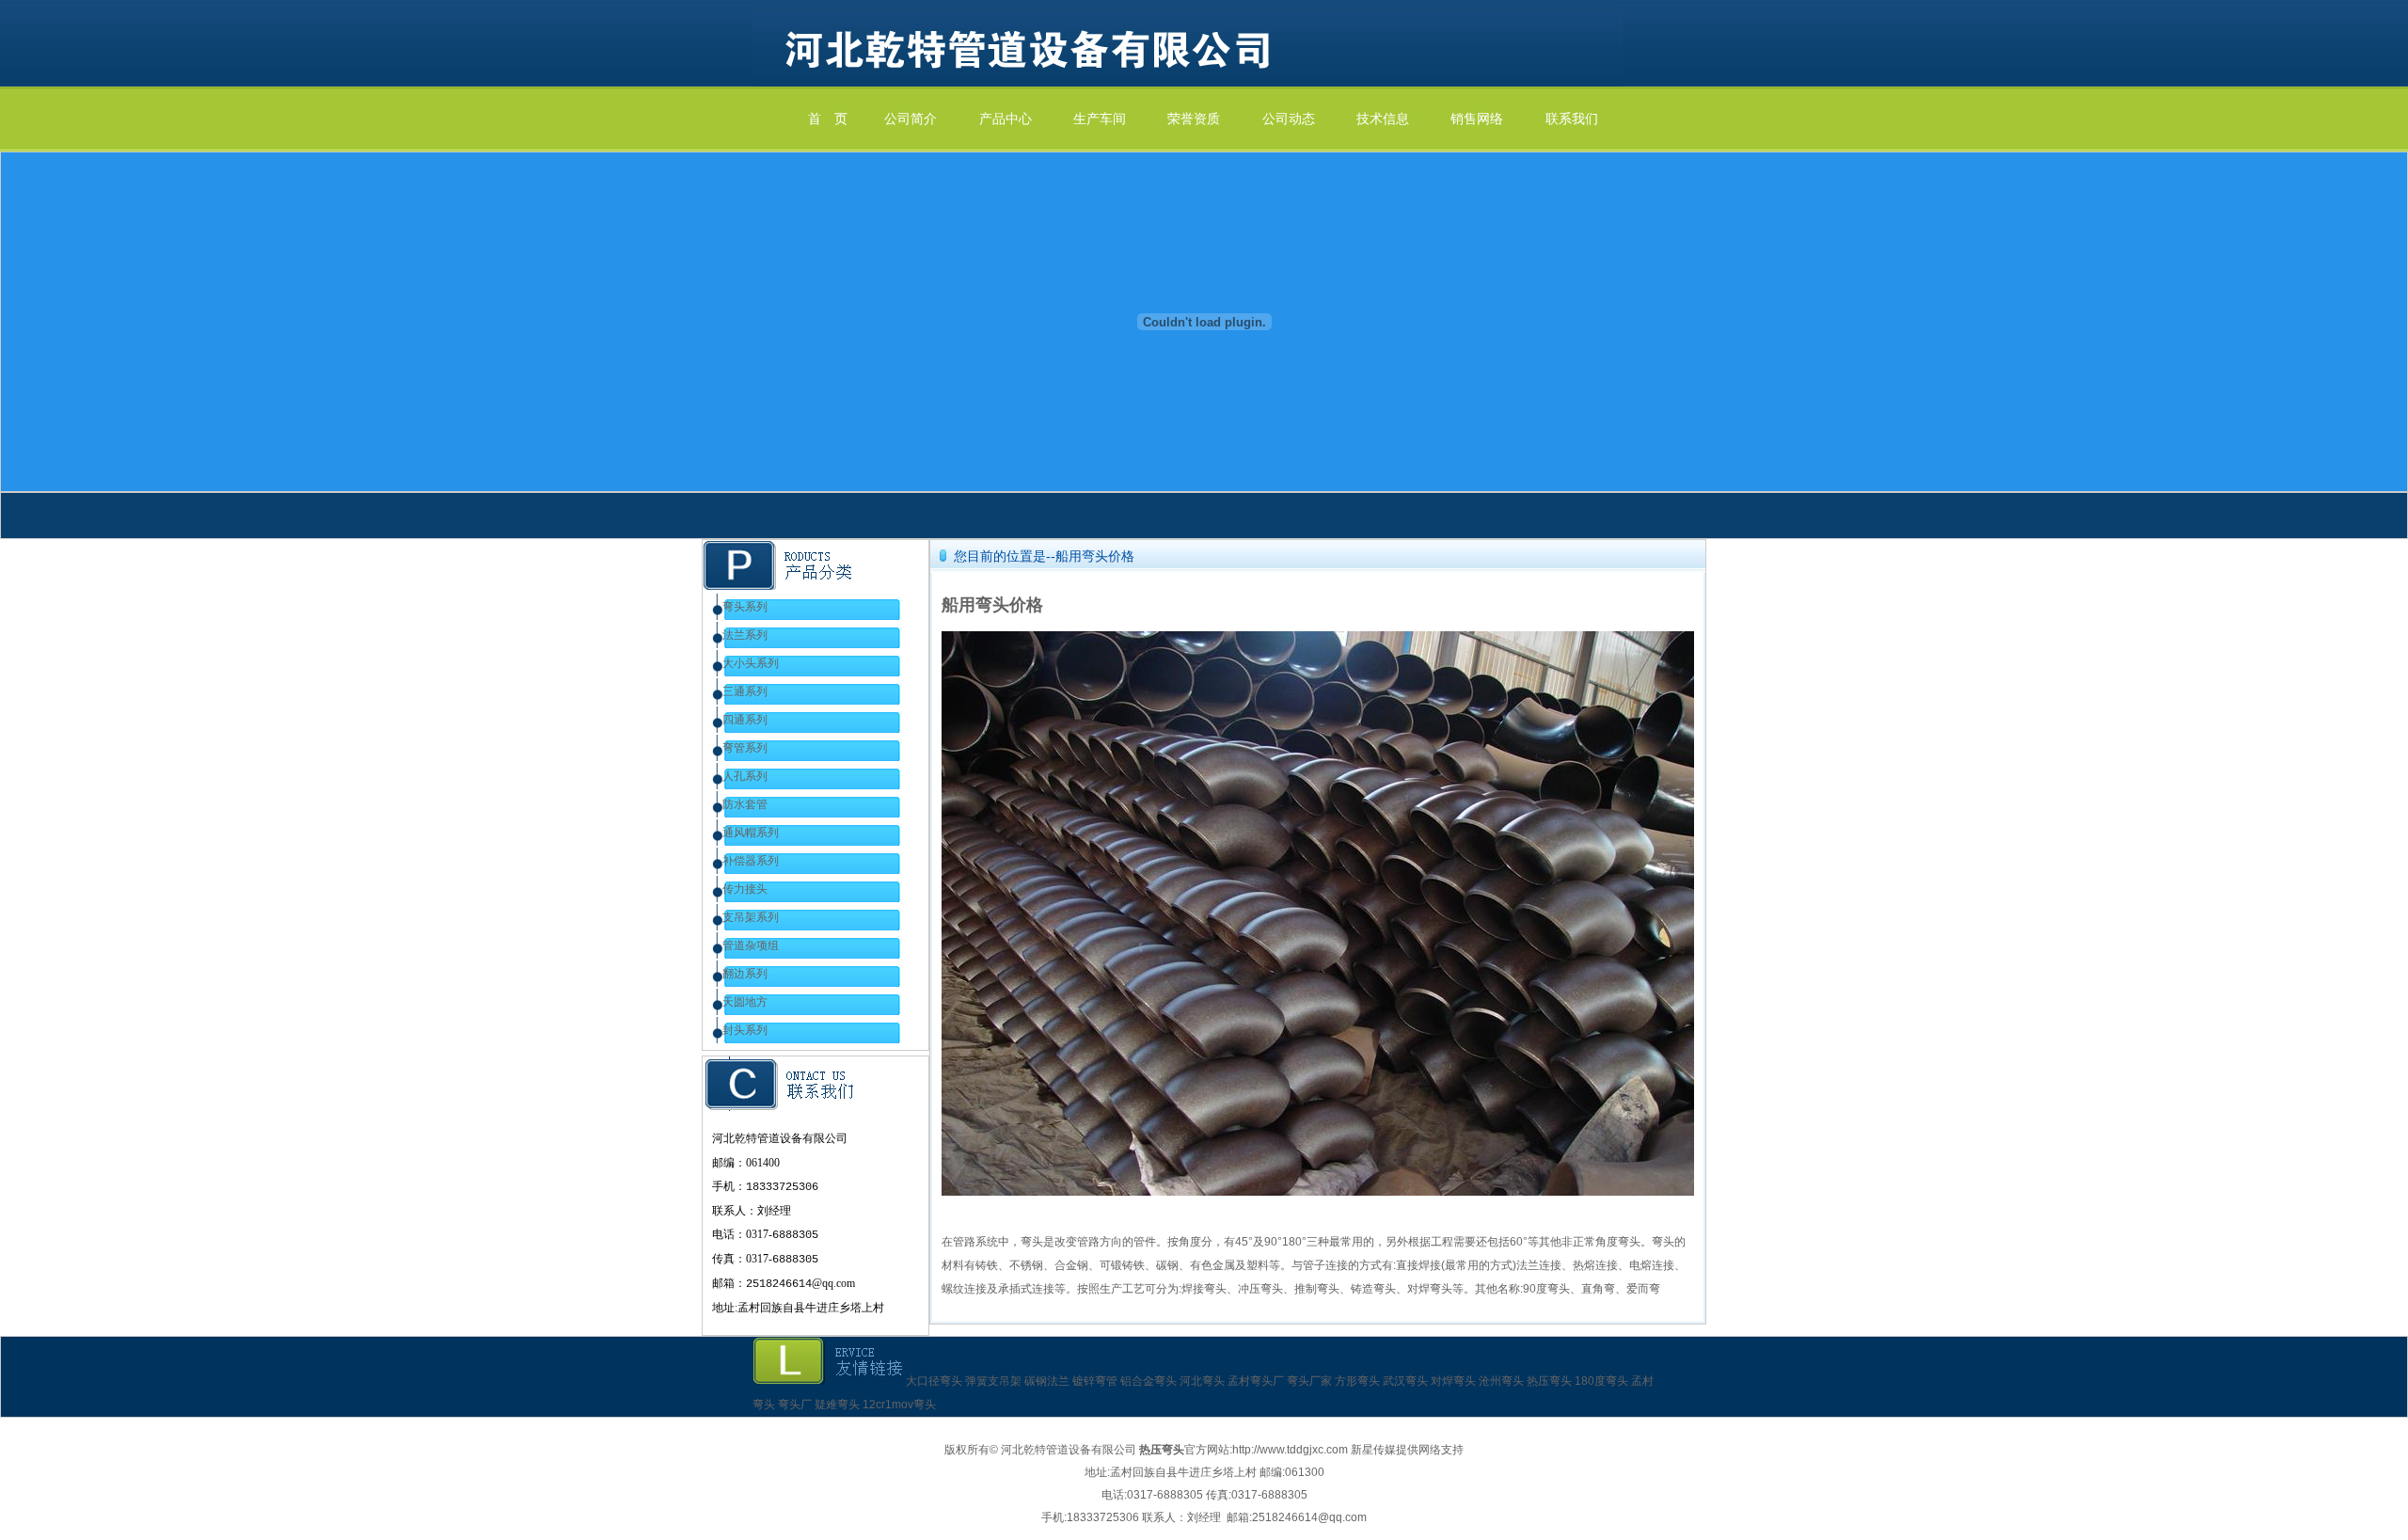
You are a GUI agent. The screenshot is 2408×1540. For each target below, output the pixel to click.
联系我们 (1572, 119)
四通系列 (745, 720)
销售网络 (1477, 119)
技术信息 (1383, 119)
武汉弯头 (1405, 1381)
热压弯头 (1549, 1381)
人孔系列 (745, 776)
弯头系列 (745, 607)
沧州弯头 (1501, 1381)
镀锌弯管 (1095, 1381)
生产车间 (1100, 119)
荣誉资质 (1194, 119)
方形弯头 (1357, 1381)
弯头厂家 (1309, 1381)
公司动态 (1289, 119)
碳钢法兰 (1047, 1381)
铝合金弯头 (1149, 1381)
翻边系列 (745, 974)
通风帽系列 (751, 833)
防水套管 (745, 804)
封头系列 (745, 1030)
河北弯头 (1202, 1381)
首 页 (828, 119)
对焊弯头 (1453, 1381)
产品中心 (1006, 119)
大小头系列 (751, 663)
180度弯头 (1601, 1381)
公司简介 (911, 119)
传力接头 (745, 889)
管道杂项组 (751, 945)
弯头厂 (795, 1405)
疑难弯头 (837, 1405)
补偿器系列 (751, 861)
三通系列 (745, 691)
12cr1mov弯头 (899, 1405)
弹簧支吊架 (993, 1381)
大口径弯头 (934, 1381)
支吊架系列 (751, 917)
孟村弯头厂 (1256, 1381)
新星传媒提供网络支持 (1407, 1450)
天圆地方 (745, 1002)
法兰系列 (745, 635)
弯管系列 (745, 748)
